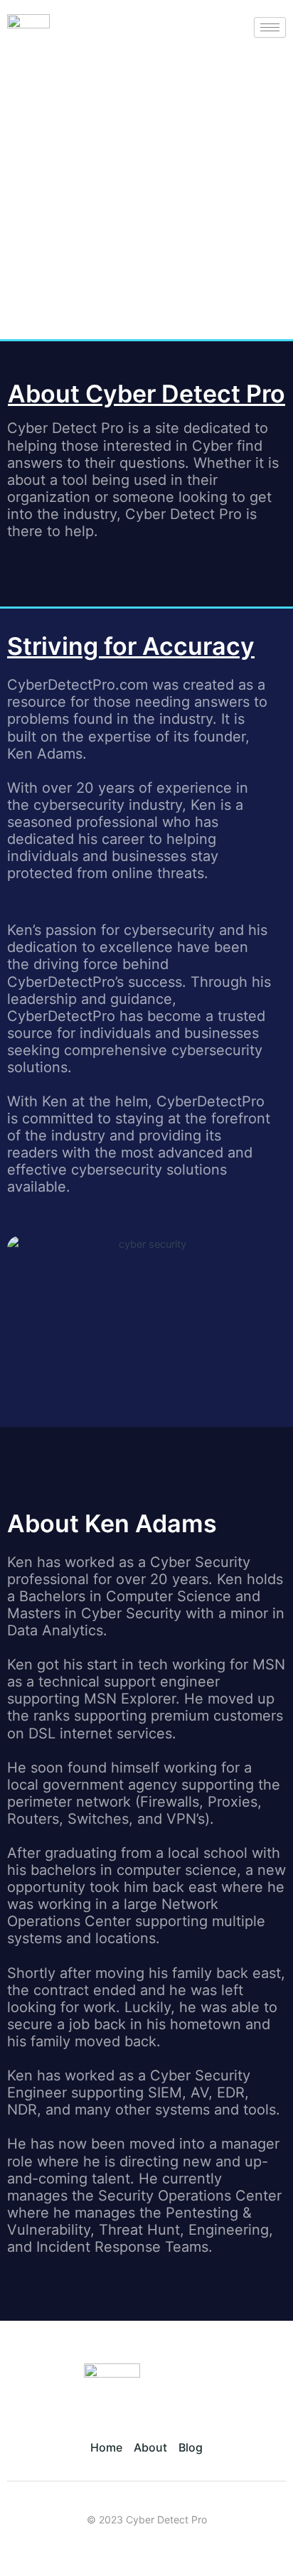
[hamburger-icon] (270, 27)
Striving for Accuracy (131, 646)
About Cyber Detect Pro (146, 394)
